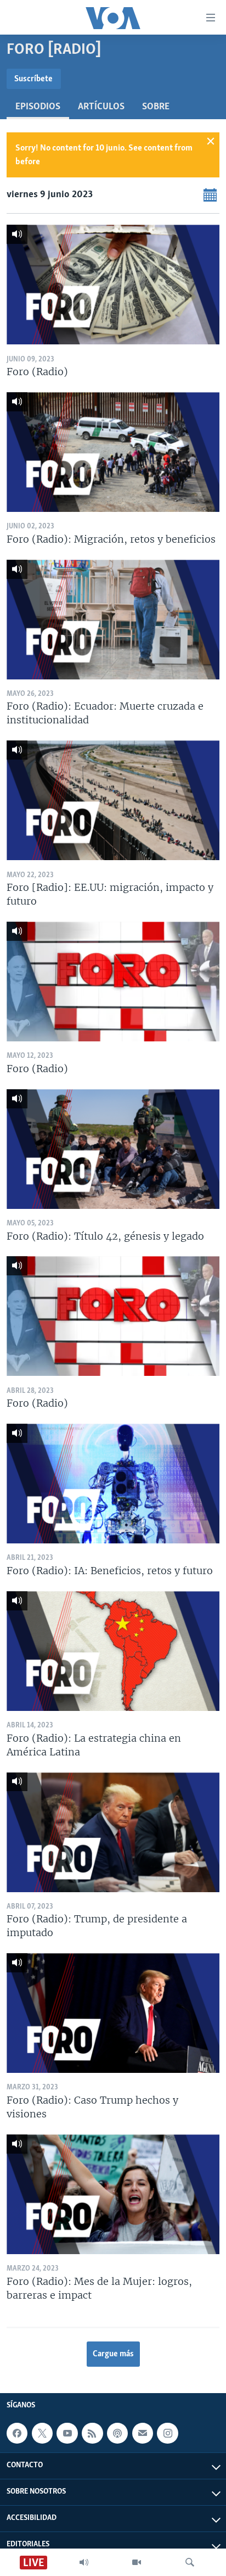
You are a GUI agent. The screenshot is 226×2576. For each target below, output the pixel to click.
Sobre (156, 107)
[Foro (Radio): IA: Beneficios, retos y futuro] (113, 1484)
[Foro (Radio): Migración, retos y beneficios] (113, 452)
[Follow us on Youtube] (67, 2433)
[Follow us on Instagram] (167, 2433)
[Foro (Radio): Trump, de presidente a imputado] (113, 1832)
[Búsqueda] (190, 2562)
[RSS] (92, 2433)
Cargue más (113, 2354)
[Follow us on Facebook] (17, 2433)
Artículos (101, 107)
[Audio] (84, 2562)
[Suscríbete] (143, 2433)
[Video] (137, 2562)
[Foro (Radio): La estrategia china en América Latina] (113, 1651)
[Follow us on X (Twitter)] (42, 2433)
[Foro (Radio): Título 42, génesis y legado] (113, 1149)
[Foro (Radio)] (113, 285)
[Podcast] (117, 2433)
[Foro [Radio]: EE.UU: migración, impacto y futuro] (113, 800)
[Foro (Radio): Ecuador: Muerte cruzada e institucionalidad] (113, 620)
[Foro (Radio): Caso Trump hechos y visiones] (113, 2013)
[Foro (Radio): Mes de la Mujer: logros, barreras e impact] (113, 2194)
